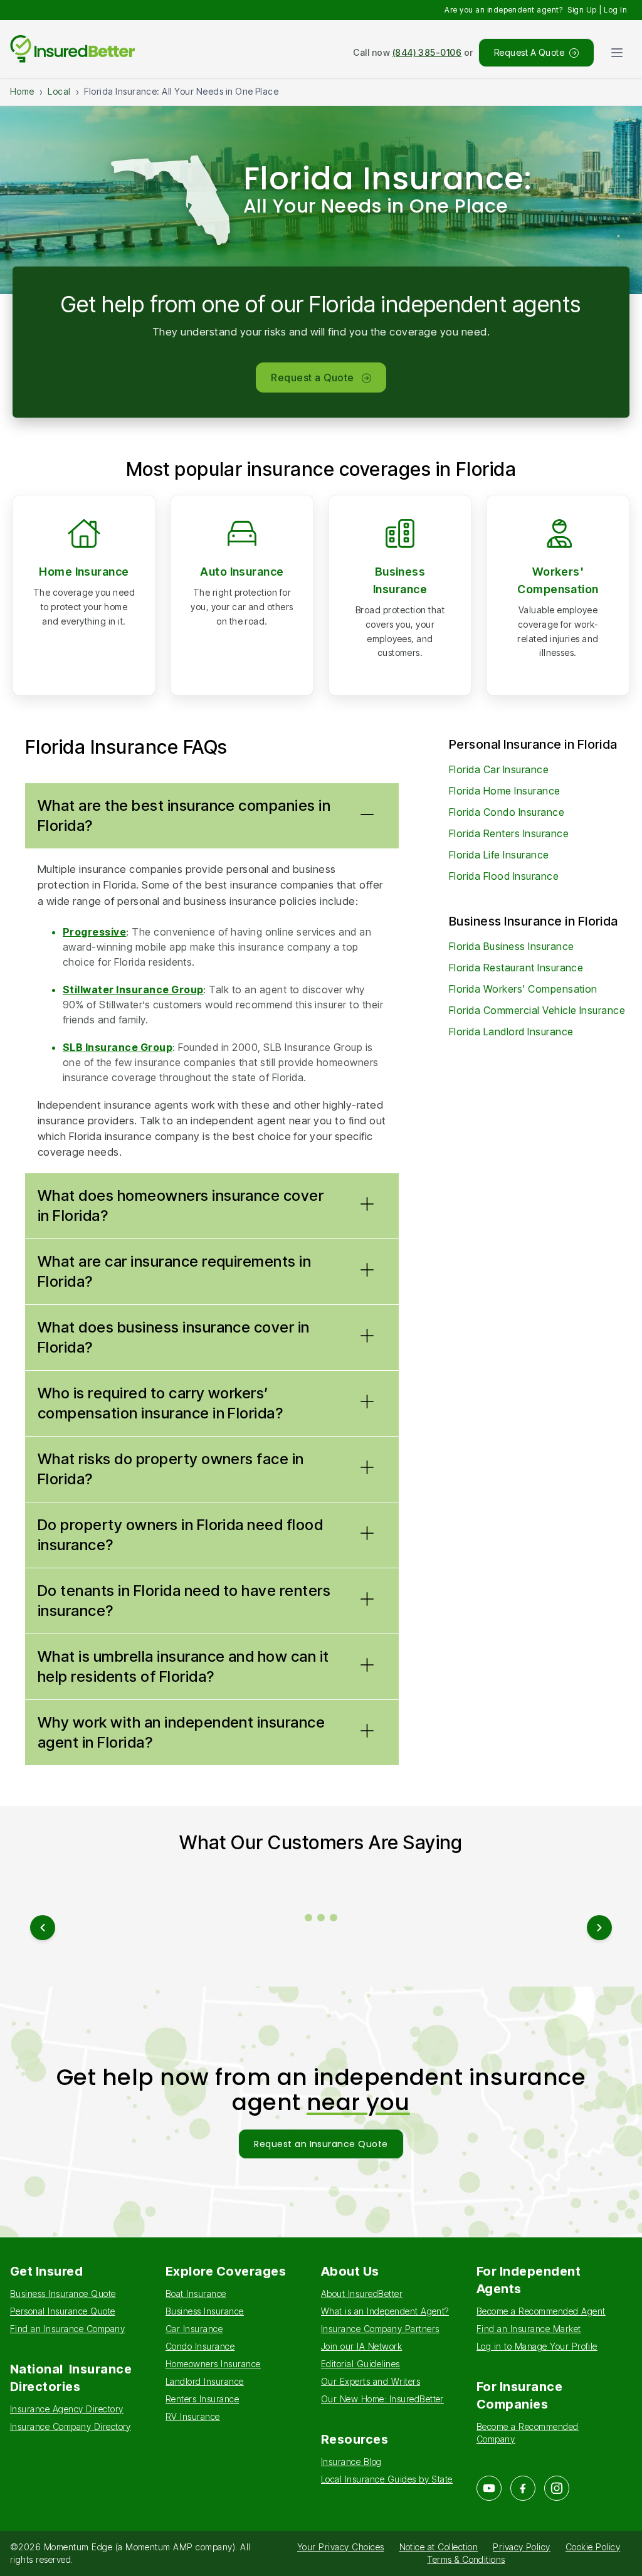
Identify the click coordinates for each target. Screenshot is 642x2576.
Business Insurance (205, 2311)
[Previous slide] (43, 1928)
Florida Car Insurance (499, 769)
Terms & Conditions (466, 2559)
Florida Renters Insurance (509, 833)
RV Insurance (193, 2416)
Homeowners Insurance (213, 2364)
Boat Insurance (196, 2294)
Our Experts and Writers (371, 2381)
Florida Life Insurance (499, 855)
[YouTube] (489, 2488)
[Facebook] (523, 2488)
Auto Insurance (242, 572)
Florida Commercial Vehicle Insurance (537, 1010)
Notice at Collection (439, 2547)
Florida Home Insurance (505, 791)
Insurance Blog (351, 2462)
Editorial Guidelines (360, 2364)
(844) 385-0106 (427, 52)
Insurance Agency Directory (66, 2409)
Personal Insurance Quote (63, 2311)
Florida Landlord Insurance (511, 1032)
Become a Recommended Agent (541, 2311)
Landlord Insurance (205, 2381)
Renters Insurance (202, 2399)
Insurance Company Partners (380, 2329)
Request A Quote (529, 52)
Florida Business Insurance (511, 946)
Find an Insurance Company (67, 2329)
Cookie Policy (593, 2547)
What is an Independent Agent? (385, 2311)
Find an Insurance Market (529, 2329)
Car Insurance (194, 2329)
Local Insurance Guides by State (387, 2479)
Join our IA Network (361, 2346)
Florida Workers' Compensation (523, 989)
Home (22, 91)
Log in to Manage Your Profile (537, 2346)
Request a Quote (312, 377)
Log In (615, 10)
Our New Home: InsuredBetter (382, 2399)
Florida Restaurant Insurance (516, 968)
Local (59, 91)
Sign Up (582, 10)
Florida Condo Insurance (507, 812)
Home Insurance (84, 572)
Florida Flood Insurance (504, 876)
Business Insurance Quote (63, 2294)
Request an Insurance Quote (321, 2144)
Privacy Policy (522, 2547)
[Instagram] (557, 2488)
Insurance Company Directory (71, 2426)
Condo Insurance (200, 2346)
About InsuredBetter (362, 2294)
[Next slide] (599, 1928)
